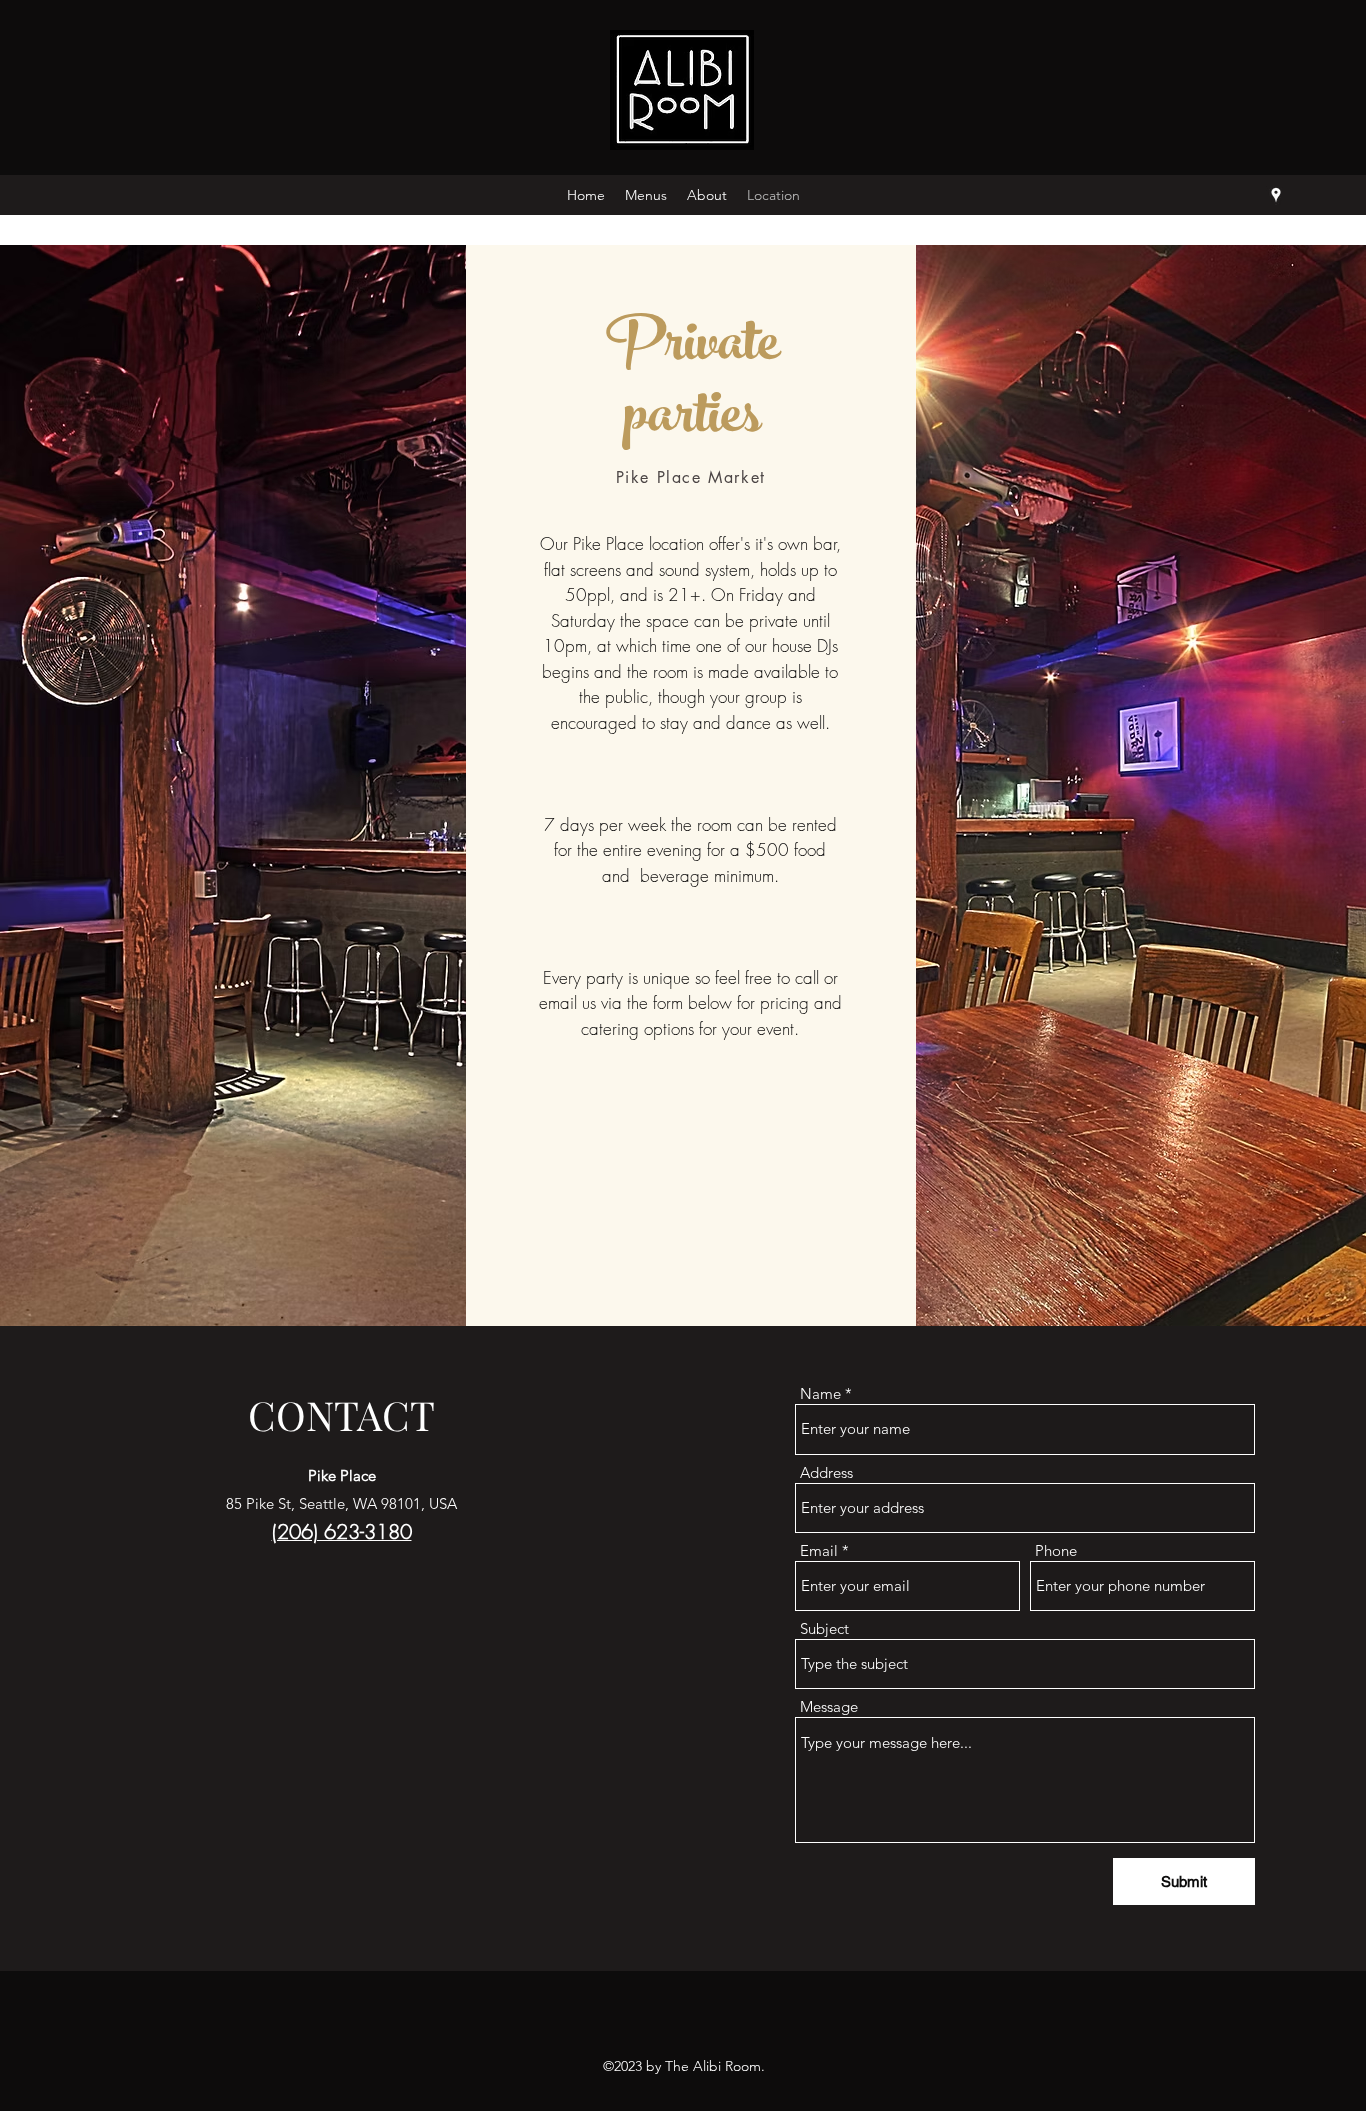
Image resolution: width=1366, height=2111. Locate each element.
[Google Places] (1276, 195)
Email (819, 1550)
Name (820, 1393)
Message (829, 1706)
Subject (824, 1628)
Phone (1056, 1550)
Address (826, 1472)
